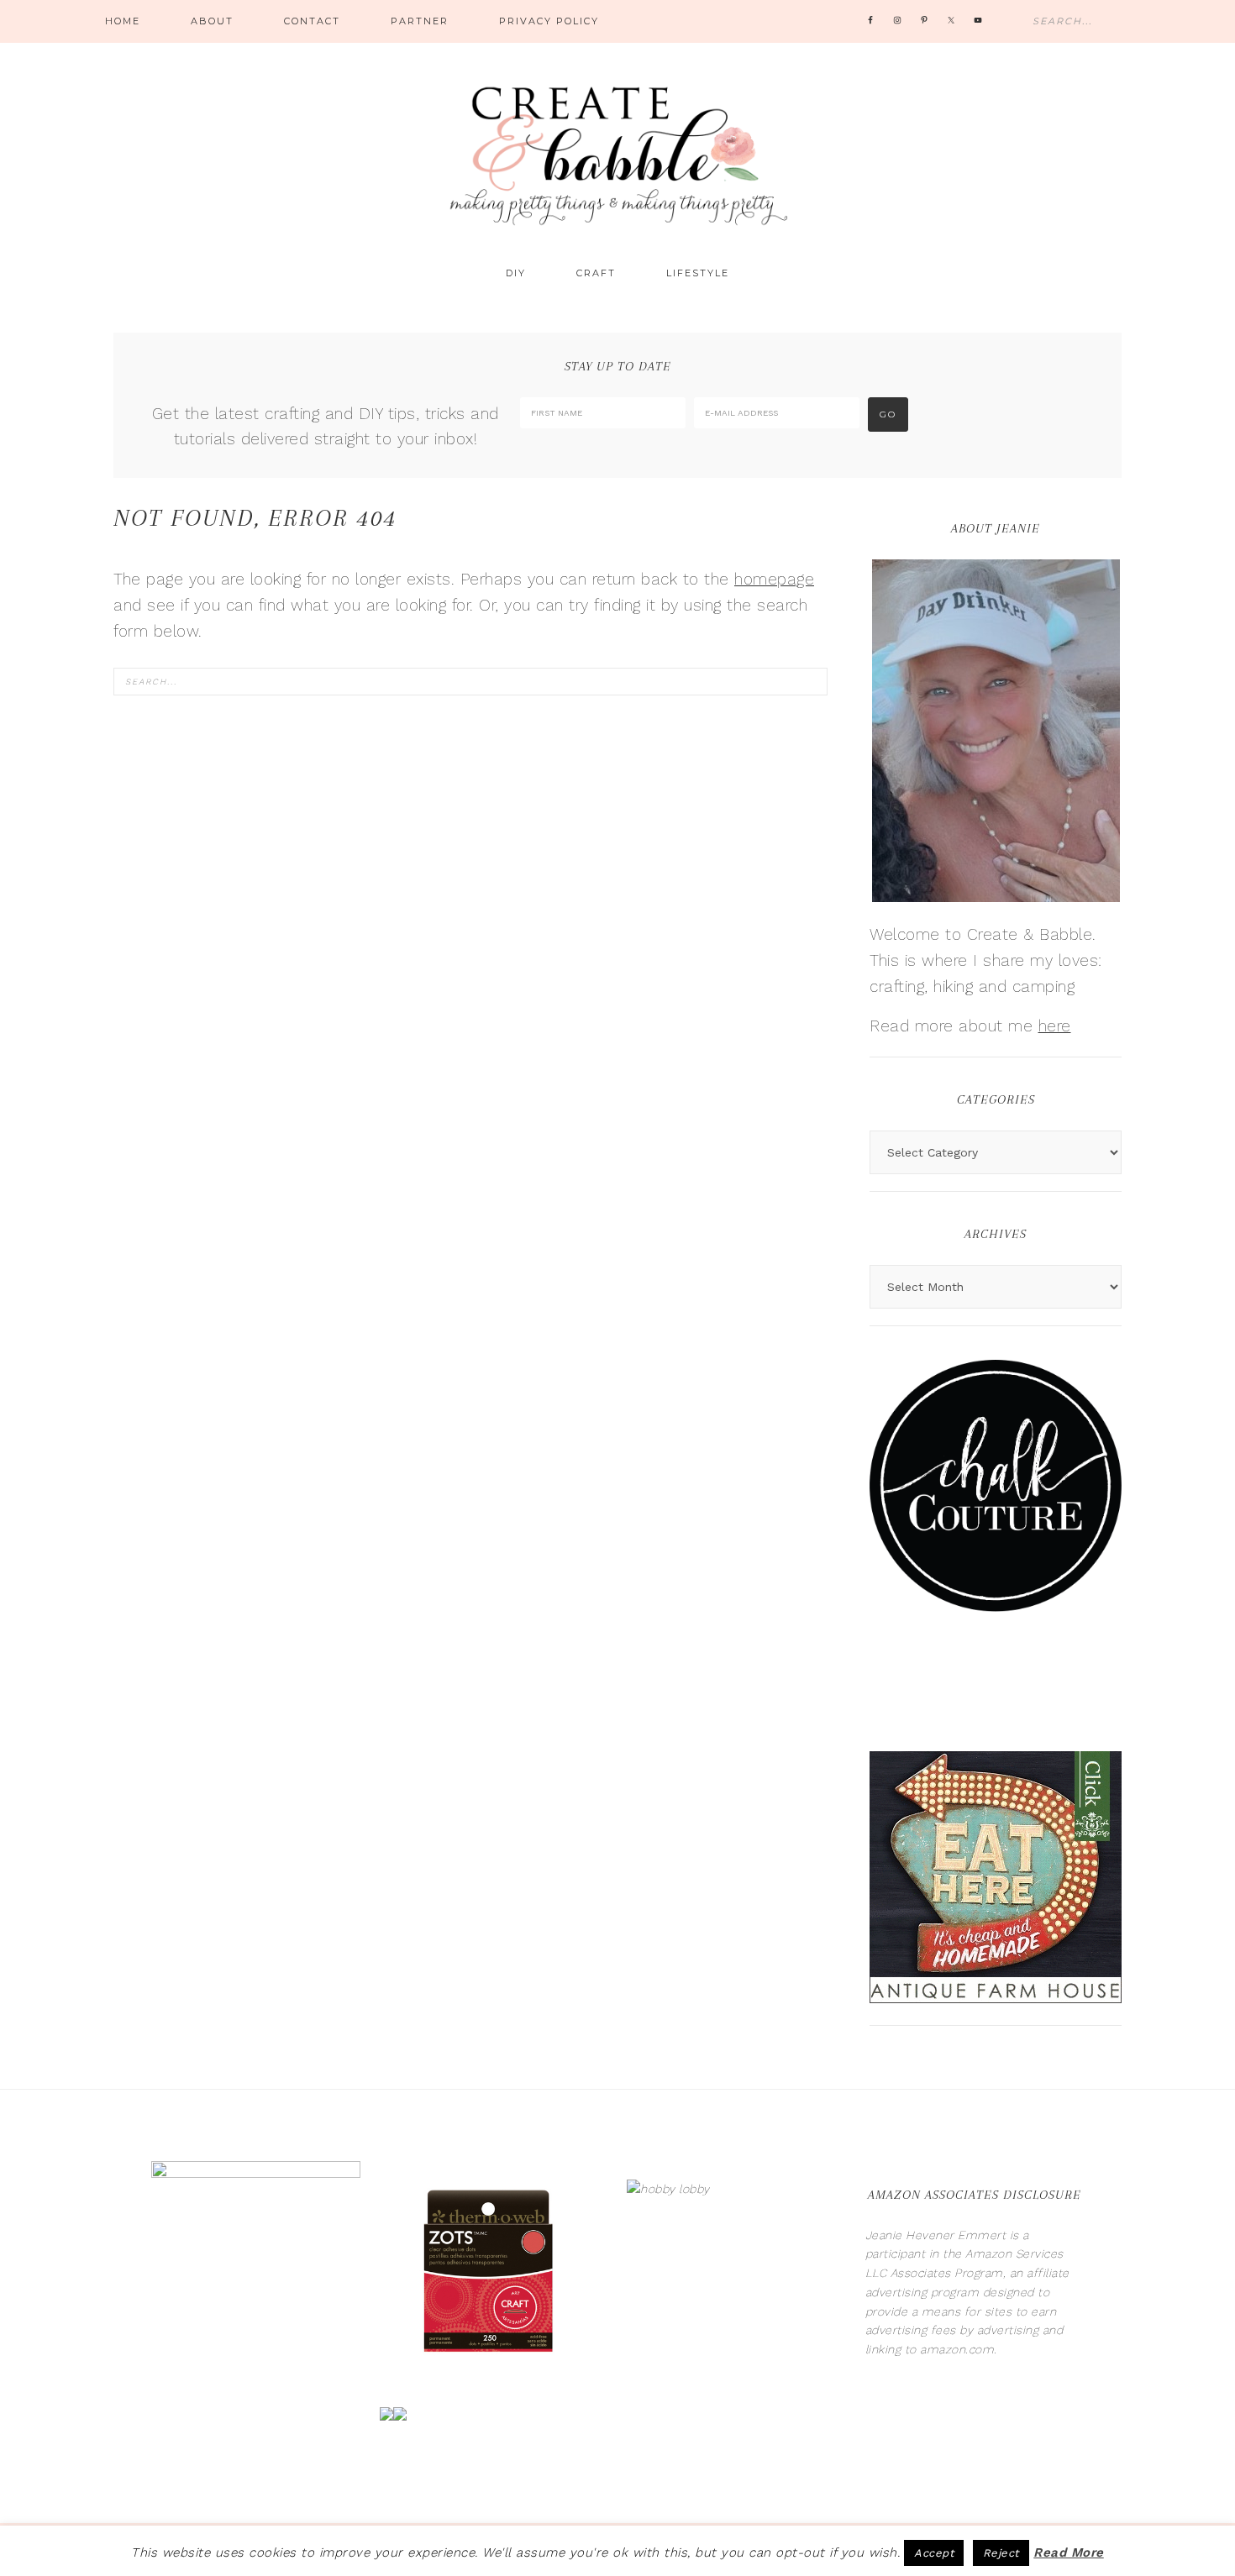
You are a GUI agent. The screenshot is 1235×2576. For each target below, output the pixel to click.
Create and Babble (617, 151)
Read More (1069, 2552)
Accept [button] (934, 2553)
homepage (774, 579)
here (1055, 1026)
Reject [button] (1001, 2553)
